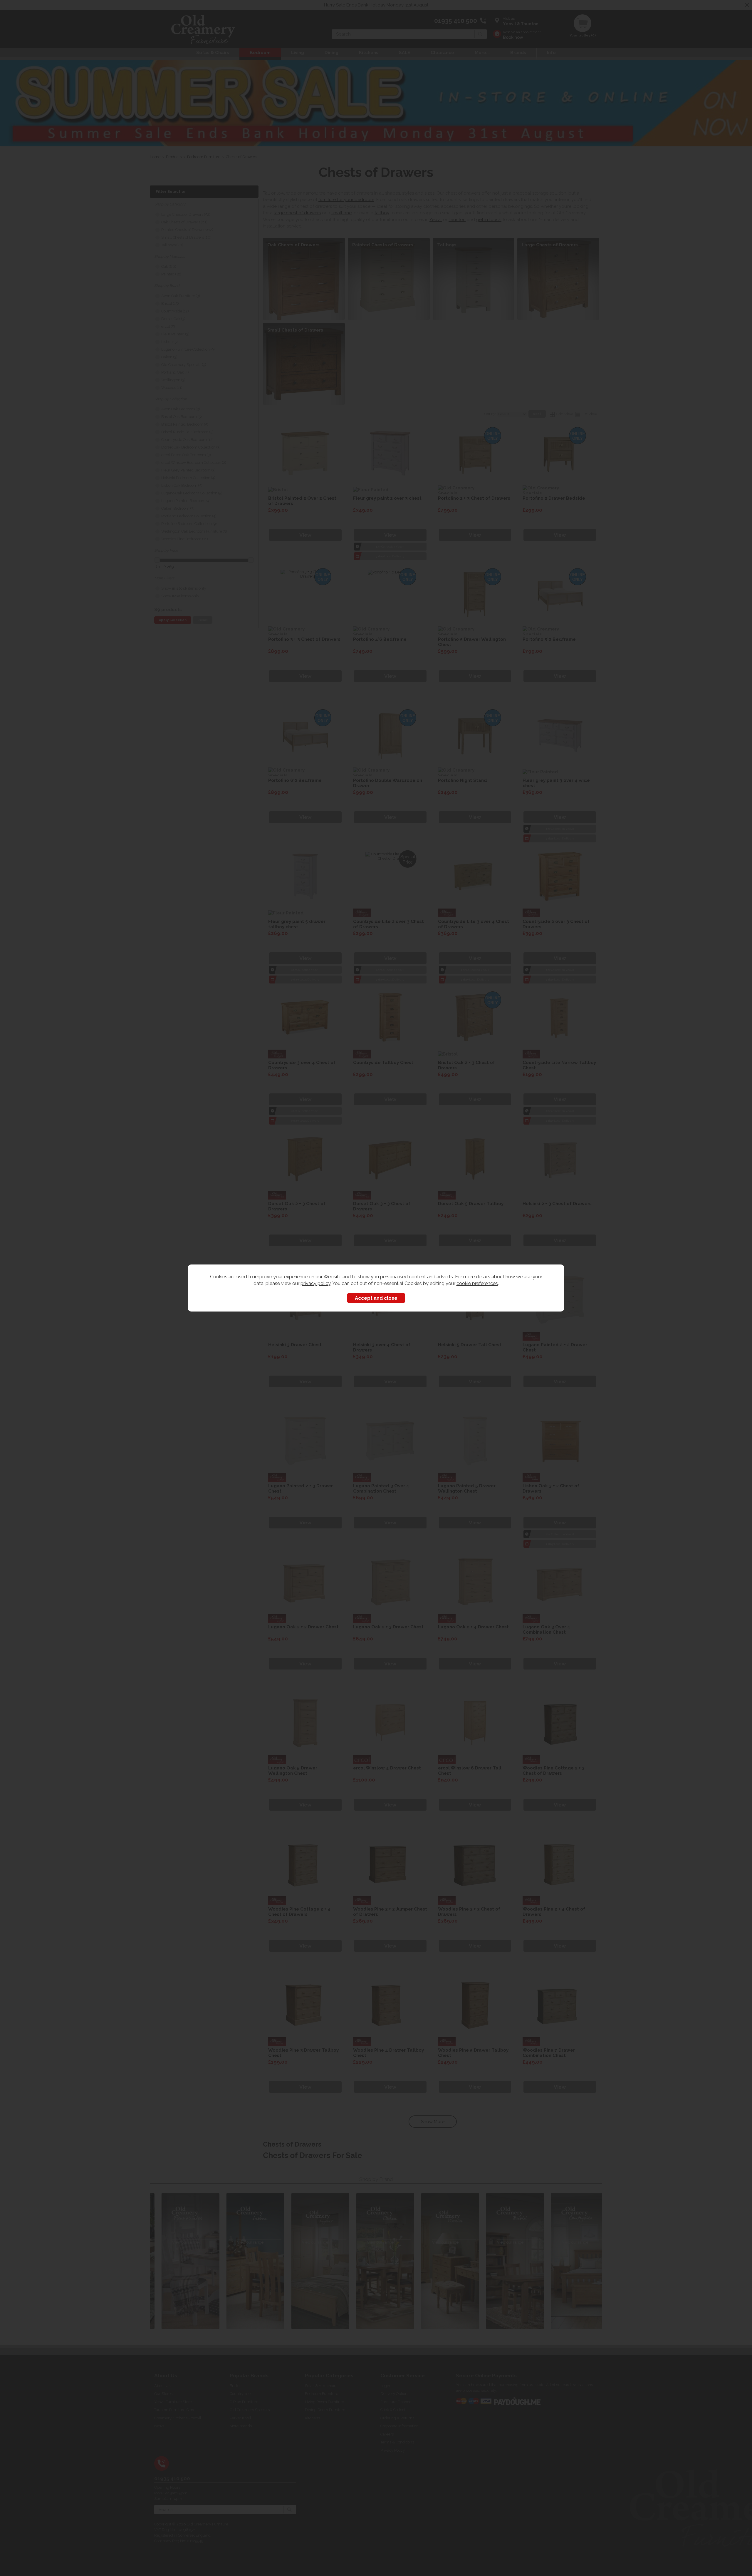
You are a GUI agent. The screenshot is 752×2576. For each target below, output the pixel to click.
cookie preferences (477, 1283)
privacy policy (315, 1283)
